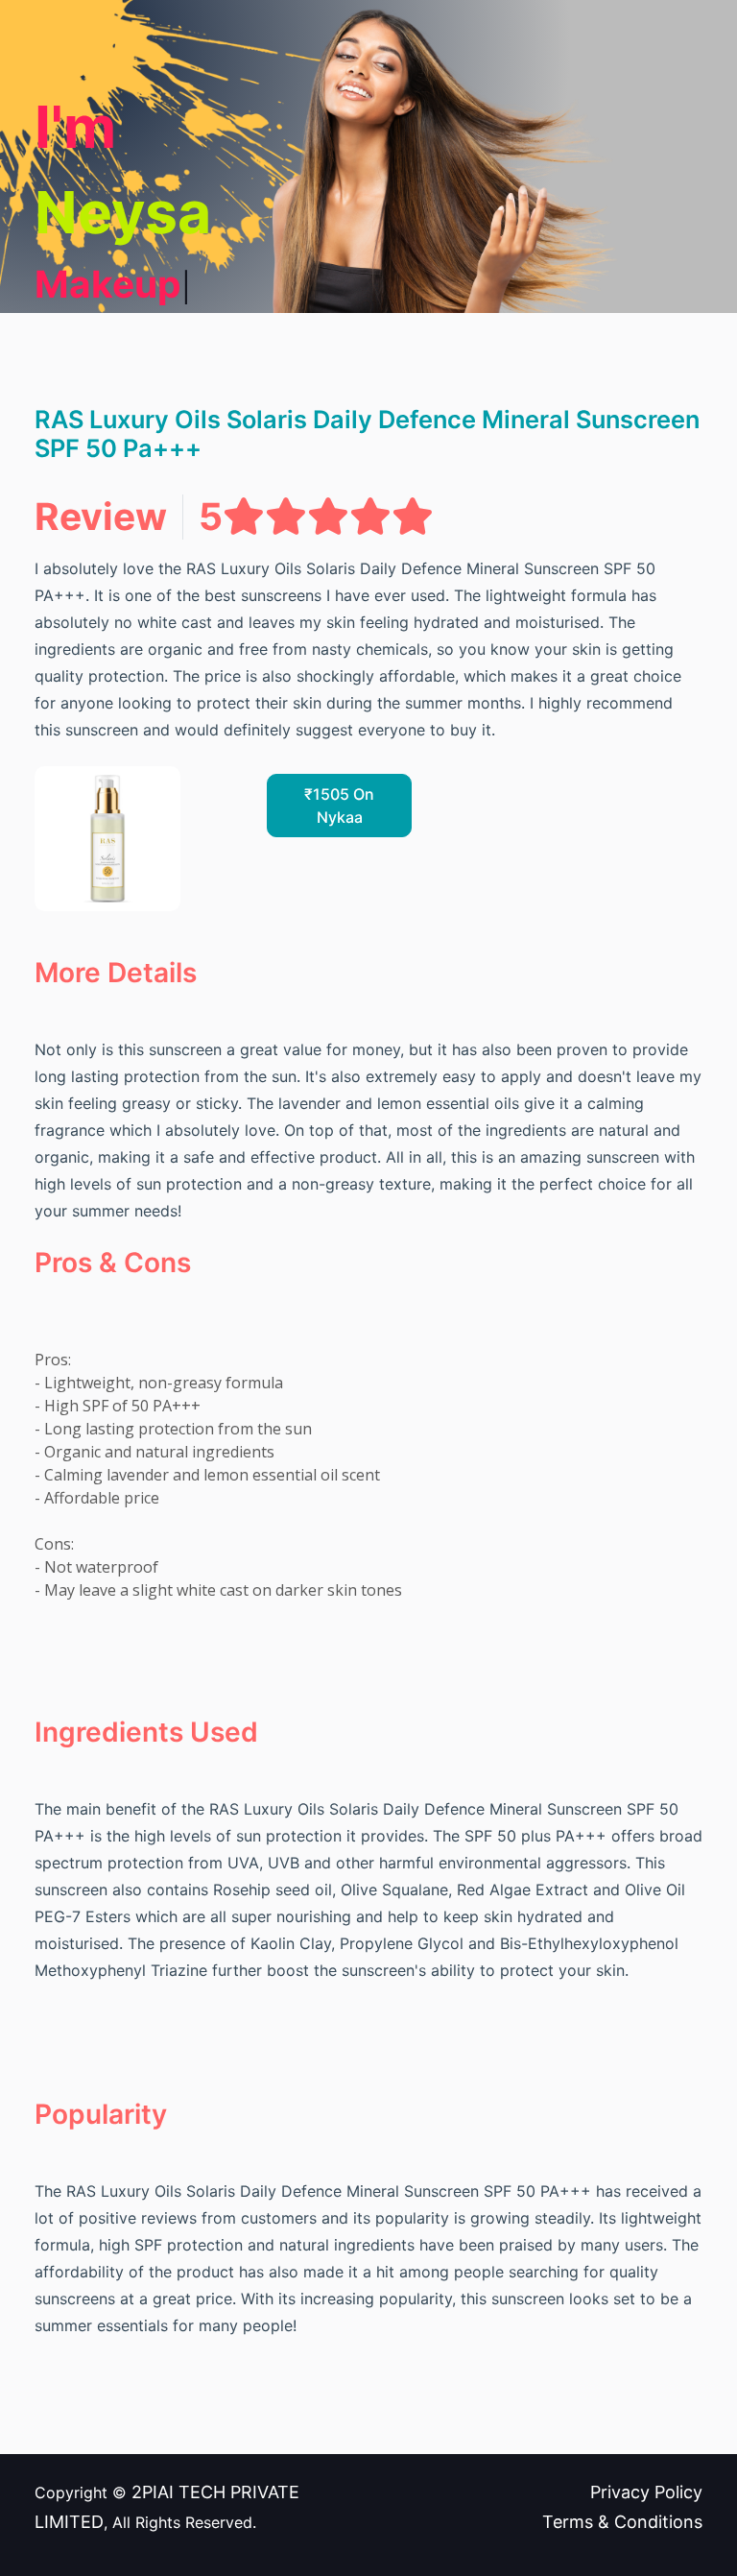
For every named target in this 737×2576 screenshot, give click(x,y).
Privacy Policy (646, 2492)
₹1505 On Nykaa (339, 806)
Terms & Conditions (622, 2522)
